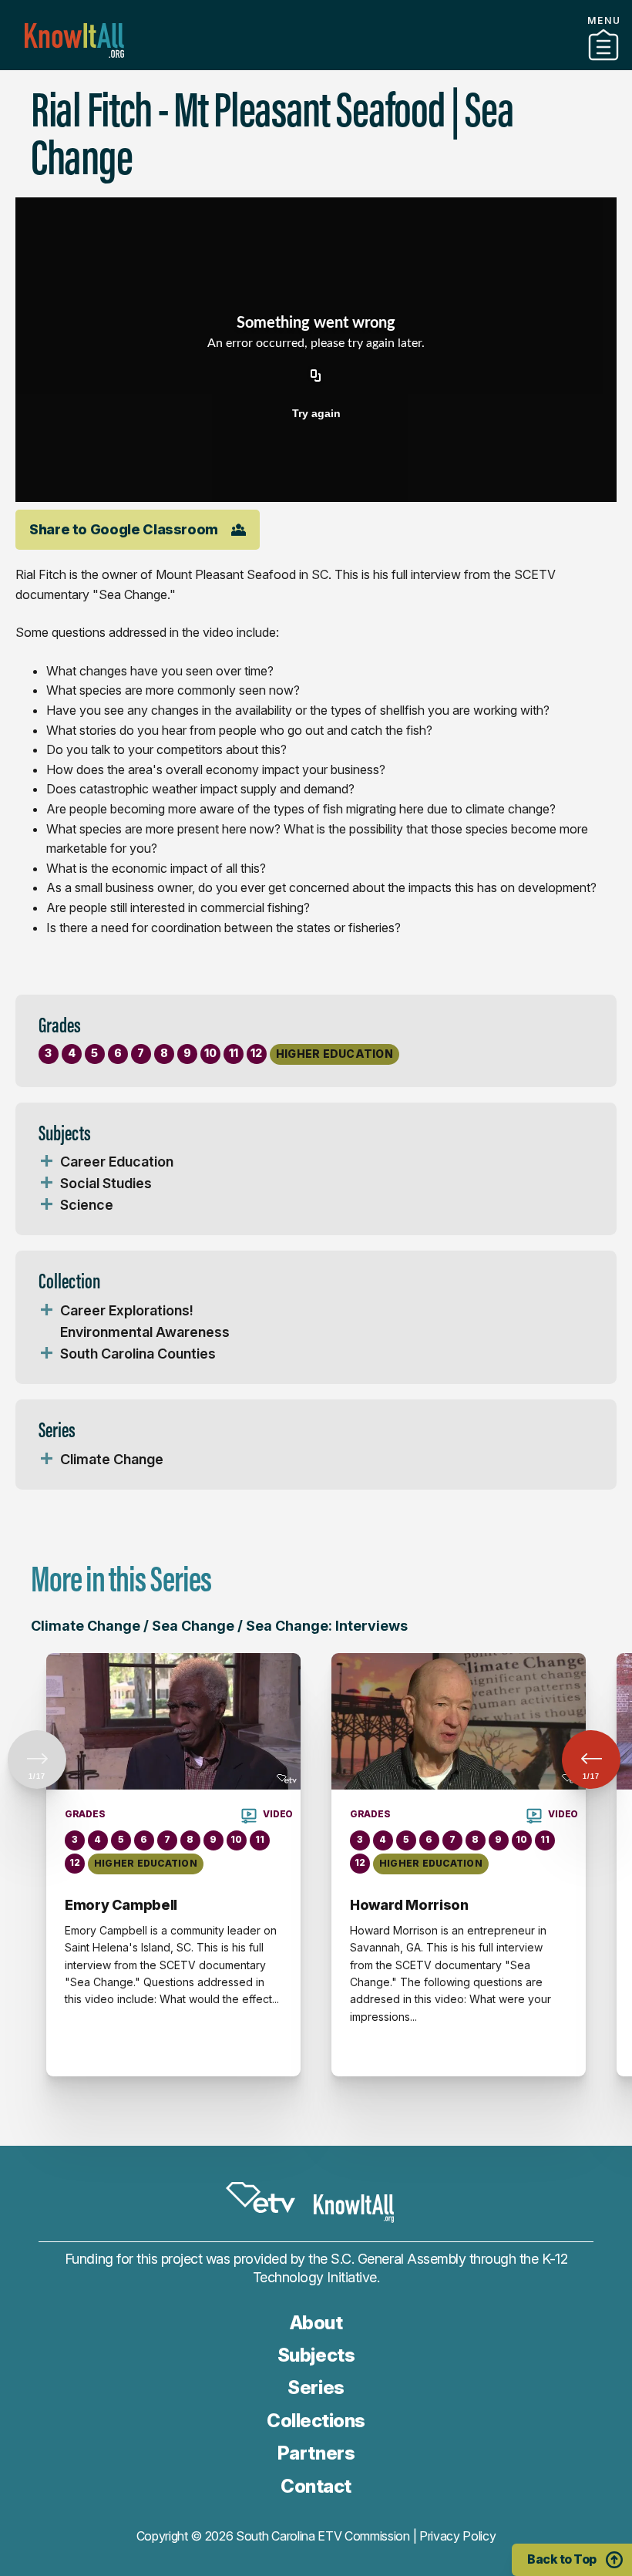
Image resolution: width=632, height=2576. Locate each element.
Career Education (117, 1162)
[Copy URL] (316, 376)
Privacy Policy (458, 2536)
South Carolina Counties (138, 1354)
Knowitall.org (74, 40)
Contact (316, 2486)
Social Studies (106, 1183)
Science (87, 1205)
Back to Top (562, 2559)
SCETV (261, 2197)
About (316, 2323)
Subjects (316, 2355)
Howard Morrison (409, 1905)
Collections (316, 2421)
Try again (316, 413)
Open (46, 1162)
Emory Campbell (121, 1905)
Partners (316, 64)
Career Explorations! (127, 1310)
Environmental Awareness (145, 1332)
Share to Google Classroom (124, 529)
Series (316, 2387)
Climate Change (112, 1459)
